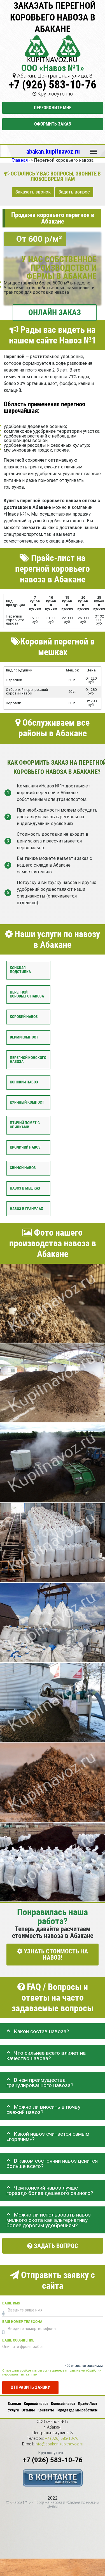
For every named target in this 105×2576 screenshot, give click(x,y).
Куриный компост (27, 1102)
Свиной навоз (23, 1168)
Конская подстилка (20, 970)
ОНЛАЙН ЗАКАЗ (55, 312)
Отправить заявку (30, 2387)
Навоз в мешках (25, 1188)
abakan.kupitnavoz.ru (53, 151)
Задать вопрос (74, 192)
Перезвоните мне (53, 108)
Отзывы (28, 2410)
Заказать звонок (33, 192)
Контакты (46, 2410)
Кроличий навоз (25, 1147)
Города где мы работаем (77, 2410)
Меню (94, 149)
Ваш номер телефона (22, 2322)
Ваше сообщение (18, 2340)
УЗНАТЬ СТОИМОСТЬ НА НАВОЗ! (55, 1954)
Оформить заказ (53, 124)
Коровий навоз (24, 1017)
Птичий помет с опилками (25, 1125)
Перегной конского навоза (28, 1059)
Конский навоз (24, 1082)
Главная (14, 2404)
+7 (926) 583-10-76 (53, 85)
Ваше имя (11, 2303)
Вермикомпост (24, 1037)
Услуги (13, 2410)
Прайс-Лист (88, 2404)
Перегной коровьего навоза (27, 994)
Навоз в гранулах (26, 1209)
